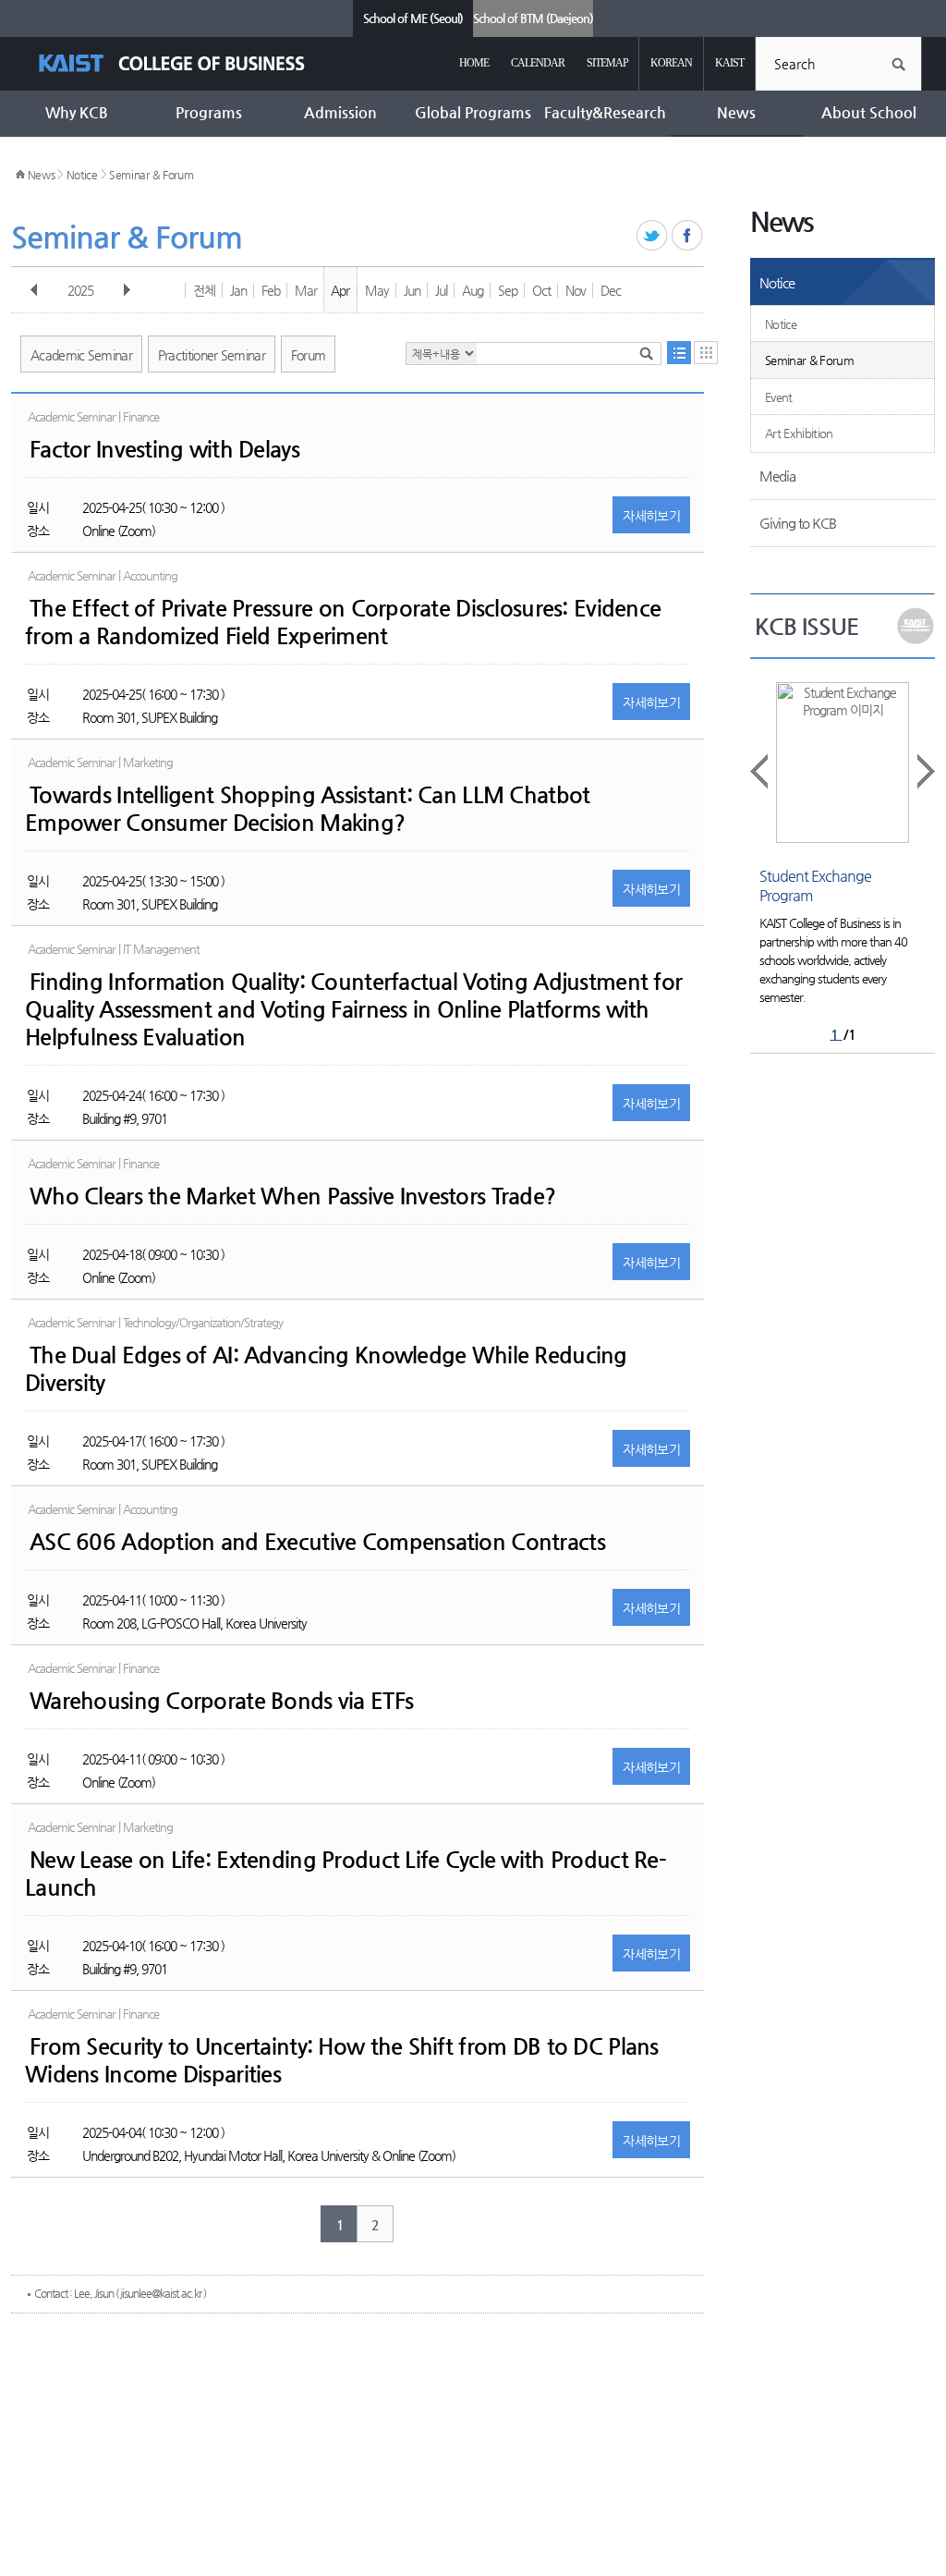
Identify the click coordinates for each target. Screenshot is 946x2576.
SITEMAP (607, 63)
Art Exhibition (799, 433)
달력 (706, 353)
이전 (34, 290)
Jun (412, 290)
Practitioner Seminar (212, 355)
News (42, 175)
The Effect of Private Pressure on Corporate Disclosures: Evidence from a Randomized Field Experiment (343, 622)
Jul (441, 290)
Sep (508, 290)
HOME (474, 63)
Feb (271, 290)
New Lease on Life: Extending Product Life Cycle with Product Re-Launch (346, 1874)
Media (777, 476)
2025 (80, 290)
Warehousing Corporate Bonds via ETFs (221, 1701)
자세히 (651, 516)
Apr (340, 290)
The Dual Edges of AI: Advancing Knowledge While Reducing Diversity (326, 1369)
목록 (679, 353)
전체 (204, 290)
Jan (238, 290)
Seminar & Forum (152, 175)
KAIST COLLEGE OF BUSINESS (188, 63)
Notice (82, 175)
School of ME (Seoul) (413, 18)
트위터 (653, 236)
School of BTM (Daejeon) (533, 18)
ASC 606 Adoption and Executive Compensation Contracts (317, 1542)
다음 (127, 290)
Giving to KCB (798, 523)
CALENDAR (538, 63)
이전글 (760, 771)
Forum (309, 355)
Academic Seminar (81, 355)
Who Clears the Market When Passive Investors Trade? (292, 1196)
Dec (611, 290)
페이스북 (688, 236)
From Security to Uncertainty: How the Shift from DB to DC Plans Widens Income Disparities (342, 2060)
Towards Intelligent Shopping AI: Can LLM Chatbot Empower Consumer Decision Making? (307, 809)
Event (779, 397)
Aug (473, 290)
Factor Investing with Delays (164, 449)
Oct (541, 290)
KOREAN (671, 63)
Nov (576, 290)
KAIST (729, 63)
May (377, 290)
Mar (306, 290)
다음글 (925, 771)
